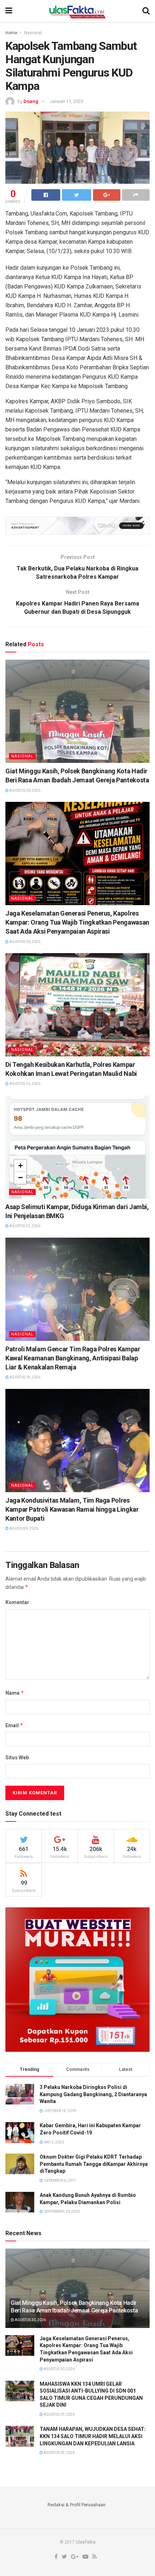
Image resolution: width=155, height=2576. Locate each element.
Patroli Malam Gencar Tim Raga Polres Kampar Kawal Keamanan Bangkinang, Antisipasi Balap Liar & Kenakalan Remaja (73, 1358)
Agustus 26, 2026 (25, 1084)
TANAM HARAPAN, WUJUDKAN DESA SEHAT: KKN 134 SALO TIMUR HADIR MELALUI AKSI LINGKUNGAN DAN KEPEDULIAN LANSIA (93, 2436)
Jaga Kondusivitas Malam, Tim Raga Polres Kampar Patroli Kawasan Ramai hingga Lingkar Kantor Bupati (72, 1509)
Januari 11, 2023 (67, 101)
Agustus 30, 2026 (25, 790)
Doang (31, 101)
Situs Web (17, 1758)
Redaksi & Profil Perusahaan (77, 2505)
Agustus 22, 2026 (25, 1226)
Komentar (17, 1602)
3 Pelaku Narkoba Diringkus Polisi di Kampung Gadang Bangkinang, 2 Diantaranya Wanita (93, 2094)
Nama (15, 1693)
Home (11, 33)
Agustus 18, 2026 (25, 1377)
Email (14, 1725)
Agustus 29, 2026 (59, 2414)
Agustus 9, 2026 (23, 1528)
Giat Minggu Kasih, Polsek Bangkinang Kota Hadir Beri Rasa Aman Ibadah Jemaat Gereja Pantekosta (74, 2307)
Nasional (33, 33)
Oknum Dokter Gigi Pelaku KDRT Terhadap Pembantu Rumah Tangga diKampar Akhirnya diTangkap (94, 2164)
